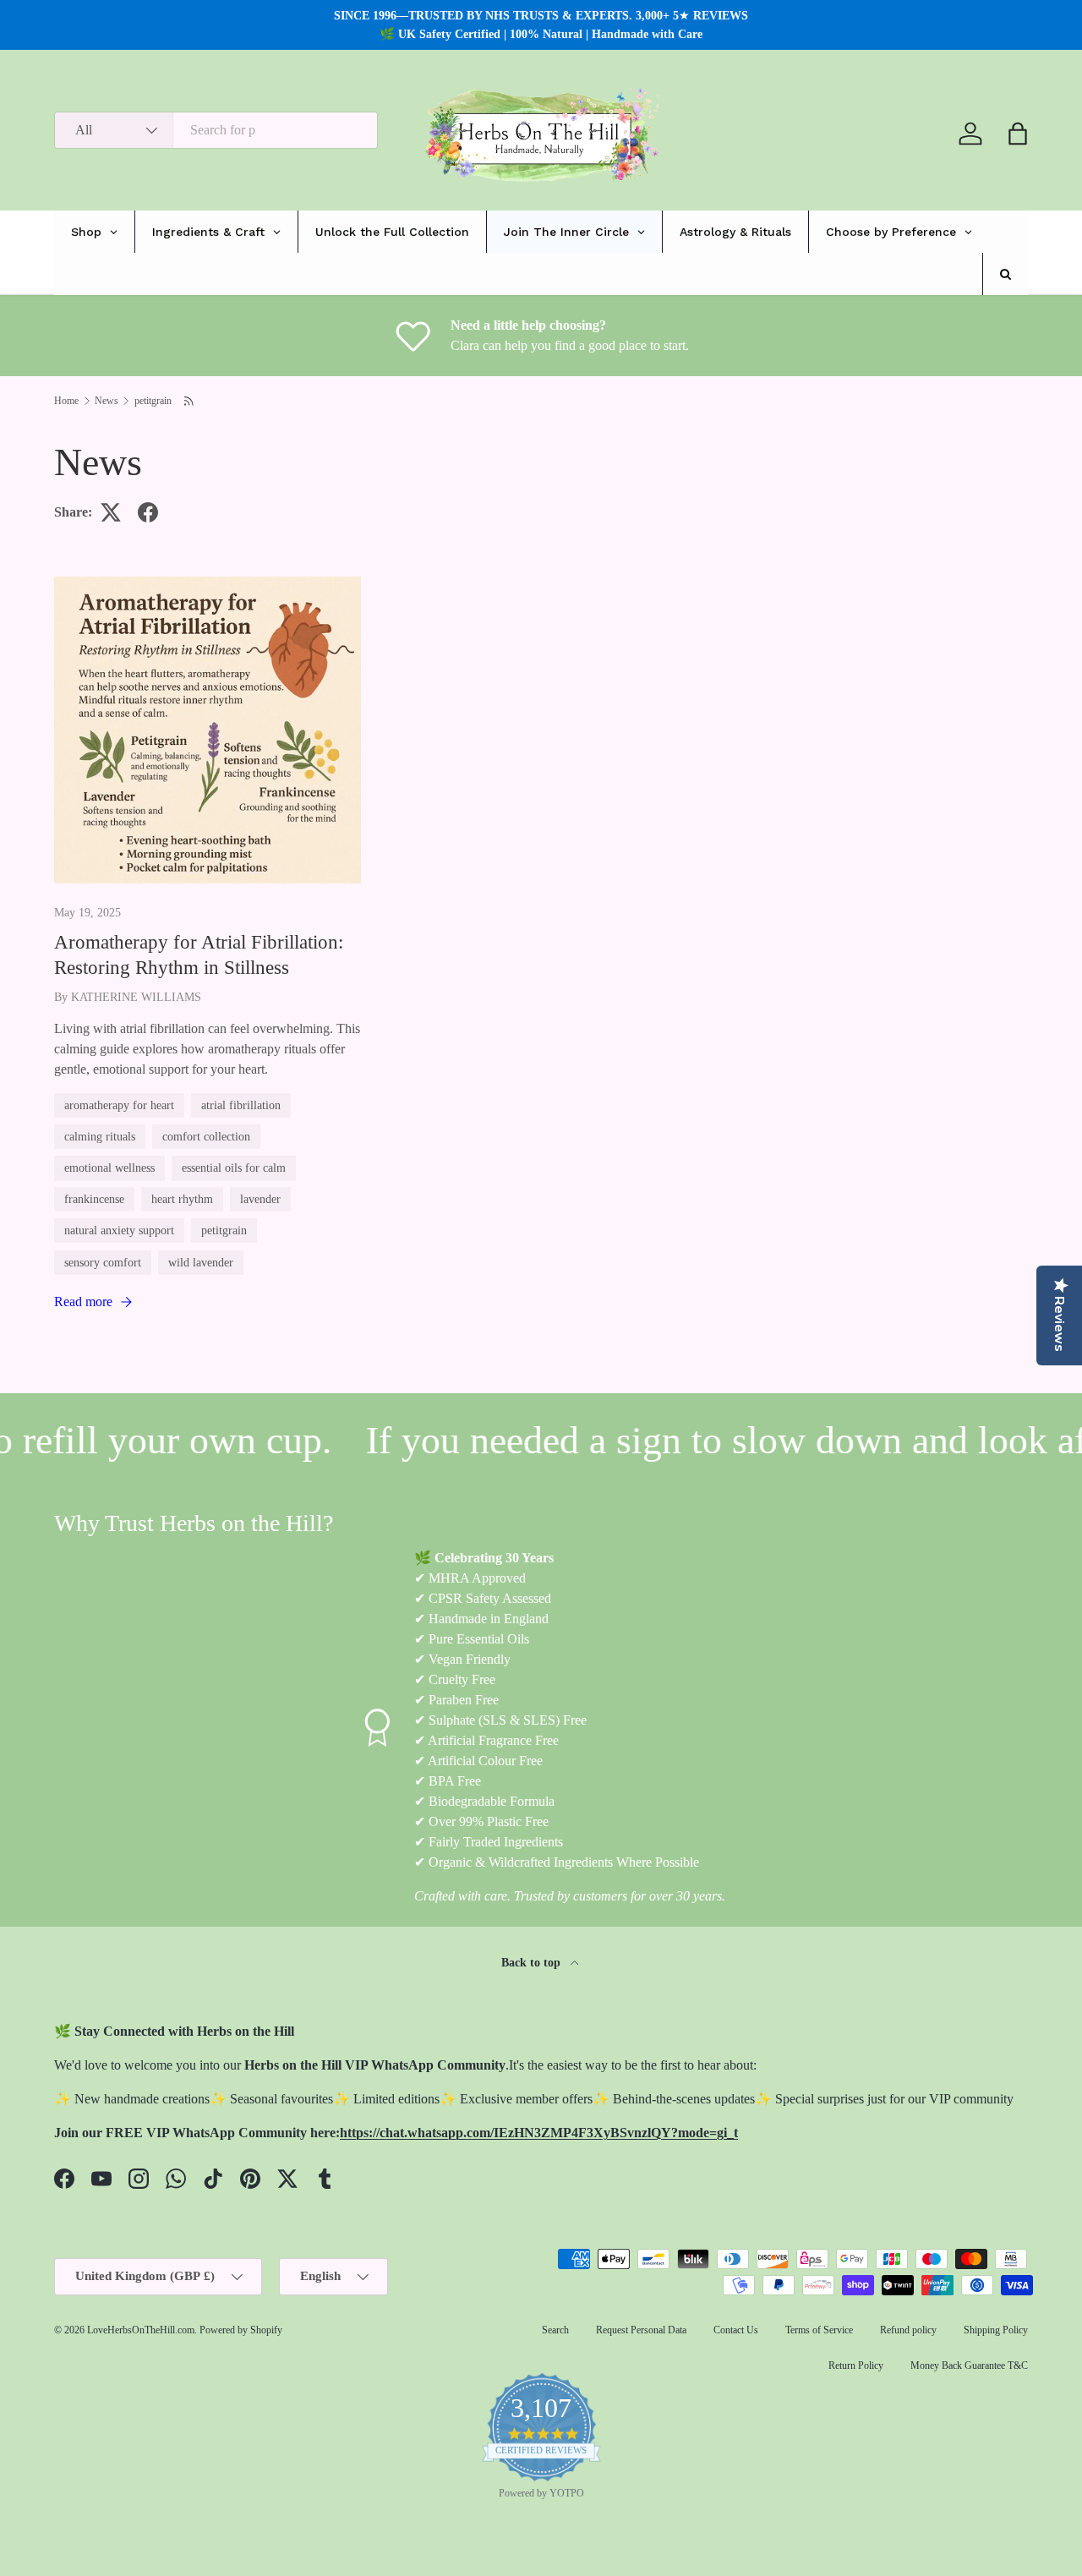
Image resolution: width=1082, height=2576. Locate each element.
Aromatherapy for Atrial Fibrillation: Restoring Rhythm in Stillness (199, 954)
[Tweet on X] (111, 512)
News (107, 401)
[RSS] (190, 401)
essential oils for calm (234, 1168)
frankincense (94, 1199)
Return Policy (856, 2365)
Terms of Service (819, 2330)
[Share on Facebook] (148, 512)
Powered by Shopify (241, 2330)
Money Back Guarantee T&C (969, 2365)
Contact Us (736, 2330)
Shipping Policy (996, 2330)
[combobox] (216, 130)
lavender (260, 1199)
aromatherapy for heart (119, 1105)
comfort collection (206, 1136)
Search (555, 2330)
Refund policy (908, 2330)
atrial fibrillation (241, 1105)
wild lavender (201, 1262)
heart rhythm (182, 1199)
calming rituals (100, 1136)
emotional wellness (109, 1168)
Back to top (533, 1962)
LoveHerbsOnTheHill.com (141, 2330)
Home (66, 401)
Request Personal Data (641, 2330)
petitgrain (153, 401)
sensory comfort (103, 1262)
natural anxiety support (119, 1230)
